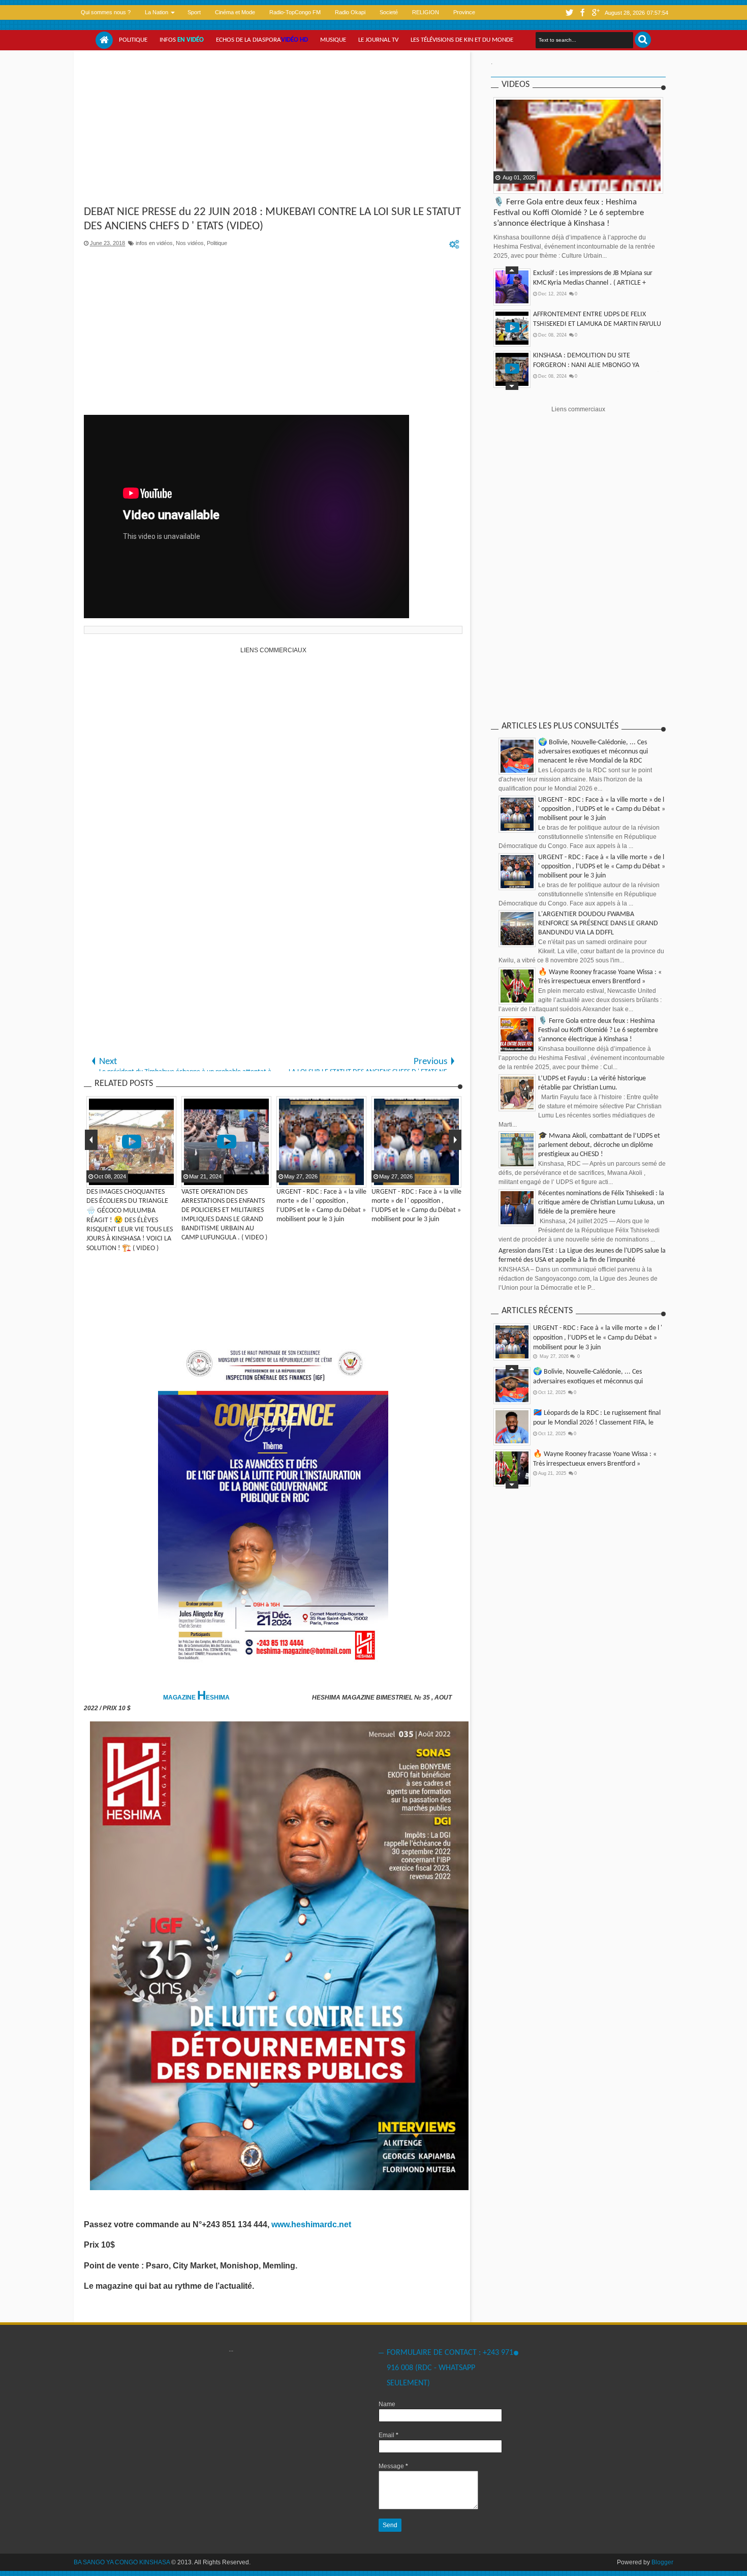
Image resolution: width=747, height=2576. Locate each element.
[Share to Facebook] (502, 185)
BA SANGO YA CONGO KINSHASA (122, 2562)
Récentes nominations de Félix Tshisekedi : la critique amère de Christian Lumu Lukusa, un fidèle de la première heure (601, 1203)
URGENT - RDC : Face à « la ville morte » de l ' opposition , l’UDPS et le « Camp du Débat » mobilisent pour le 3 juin (602, 809)
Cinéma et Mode (235, 12)
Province (464, 12)
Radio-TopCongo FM (295, 12)
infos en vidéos (154, 243)
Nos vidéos (190, 243)
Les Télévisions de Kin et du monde (462, 40)
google (596, 12)
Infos (182, 40)
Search (643, 40)
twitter (569, 12)
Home (104, 40)
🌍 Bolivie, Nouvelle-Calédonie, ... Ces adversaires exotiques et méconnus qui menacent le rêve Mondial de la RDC (593, 752)
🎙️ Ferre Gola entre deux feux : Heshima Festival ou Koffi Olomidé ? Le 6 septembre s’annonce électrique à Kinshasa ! (569, 213)
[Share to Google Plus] (527, 185)
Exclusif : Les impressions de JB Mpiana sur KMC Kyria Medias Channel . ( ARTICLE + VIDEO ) (593, 283)
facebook (582, 12)
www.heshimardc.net (312, 2224)
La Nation (157, 12)
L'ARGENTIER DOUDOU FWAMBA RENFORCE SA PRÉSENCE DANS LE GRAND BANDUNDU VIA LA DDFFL (598, 923)
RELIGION (426, 12)
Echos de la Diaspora (262, 40)
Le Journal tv (378, 40)
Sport (194, 12)
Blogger (662, 2562)
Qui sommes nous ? (106, 12)
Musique (333, 40)
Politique (133, 40)
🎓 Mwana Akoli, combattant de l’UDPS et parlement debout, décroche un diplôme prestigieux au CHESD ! (599, 1145)
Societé (389, 12)
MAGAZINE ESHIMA (197, 1698)
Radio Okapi (350, 12)
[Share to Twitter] (515, 185)
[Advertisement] (273, 129)
